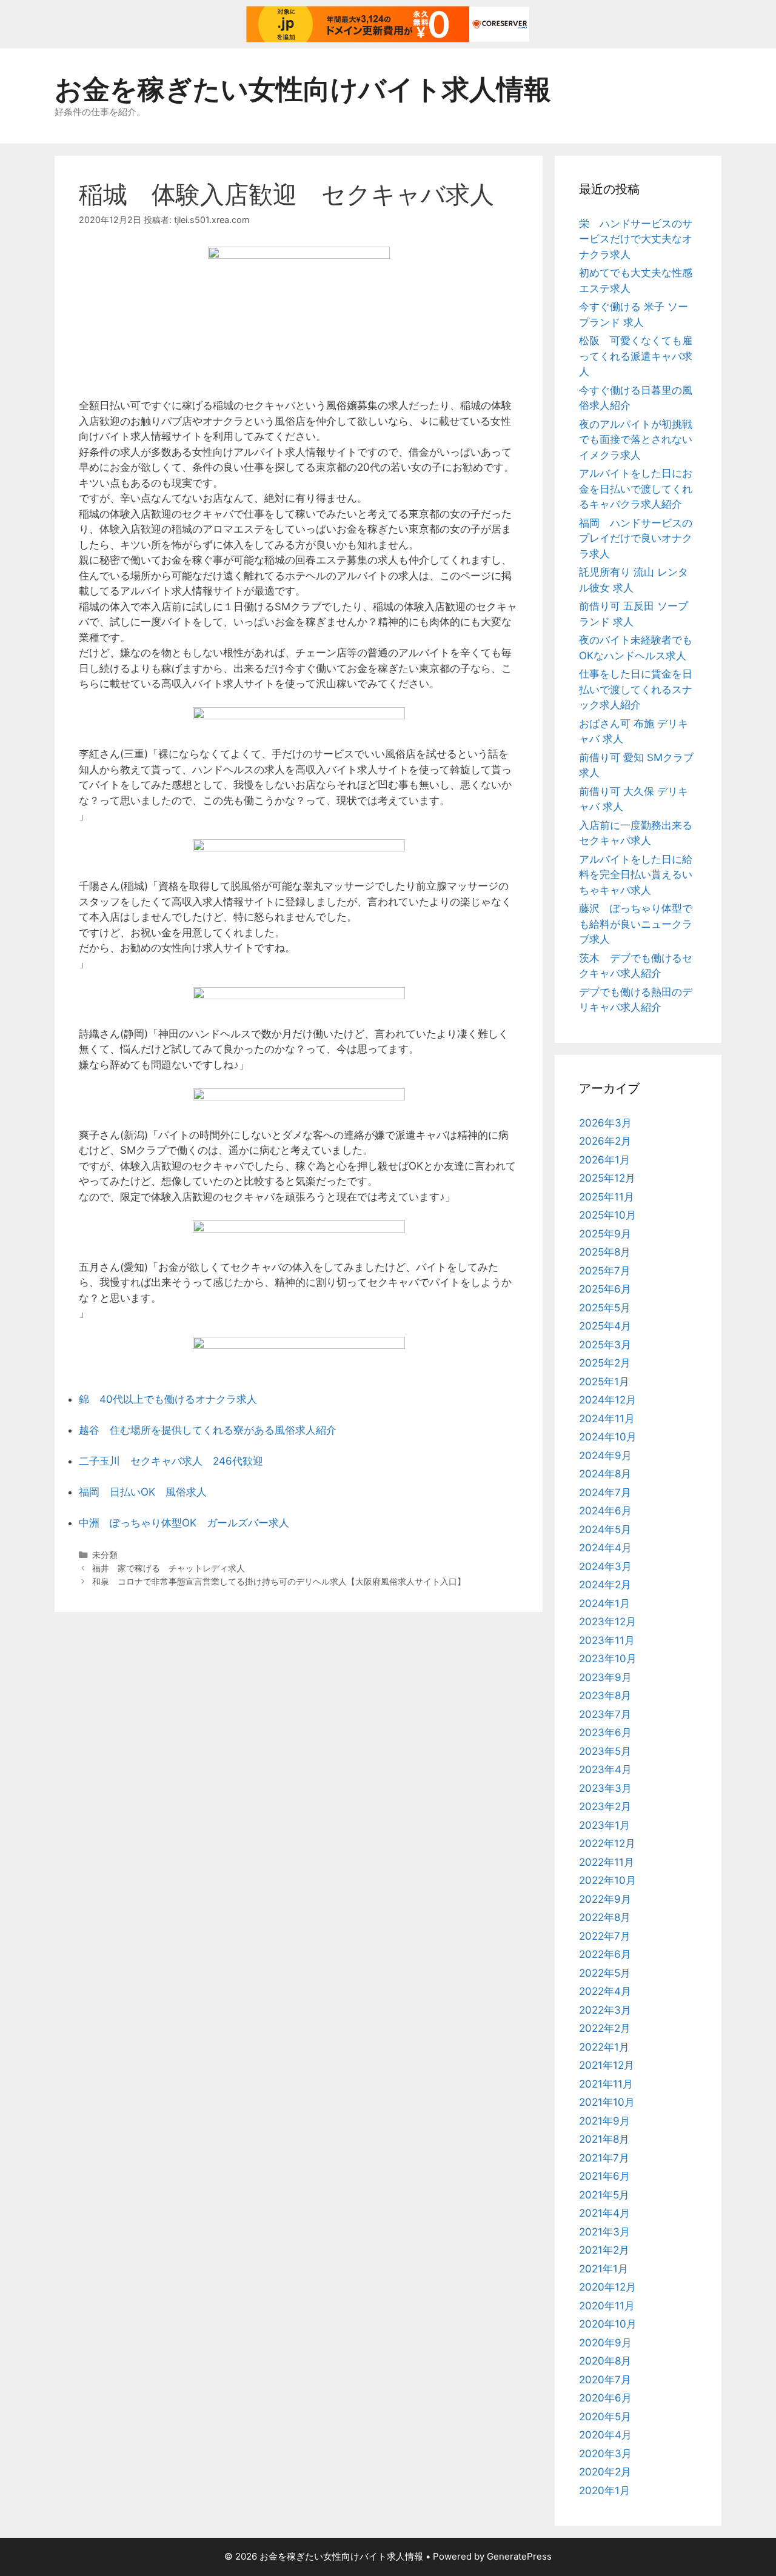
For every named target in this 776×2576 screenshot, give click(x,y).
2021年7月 (604, 2158)
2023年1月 (604, 1825)
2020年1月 (604, 2491)
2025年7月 (605, 1271)
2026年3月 (605, 1123)
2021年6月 (604, 2176)
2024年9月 (605, 1456)
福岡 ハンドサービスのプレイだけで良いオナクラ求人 (636, 538)
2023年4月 (605, 1769)
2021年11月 (606, 2084)
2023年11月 (607, 1640)
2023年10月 (608, 1659)
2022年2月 (605, 2028)
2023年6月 (605, 1732)
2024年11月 (607, 1419)
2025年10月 (607, 1215)
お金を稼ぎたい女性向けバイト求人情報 (303, 89)
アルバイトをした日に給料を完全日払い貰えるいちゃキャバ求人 (636, 875)
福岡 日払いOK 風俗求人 (143, 1492)
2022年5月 (605, 1973)
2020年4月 (605, 2435)
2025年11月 (607, 1197)
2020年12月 (607, 2287)
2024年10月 (608, 1437)
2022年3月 (605, 2010)
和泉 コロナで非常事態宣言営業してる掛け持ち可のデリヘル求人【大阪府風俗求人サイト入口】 (279, 1581)
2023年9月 (605, 1677)
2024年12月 (607, 1400)
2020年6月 (605, 2398)
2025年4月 (605, 1326)
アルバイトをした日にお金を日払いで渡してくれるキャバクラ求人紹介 (636, 489)
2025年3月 (605, 1345)
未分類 (105, 1555)
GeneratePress (519, 2556)
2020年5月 (605, 2417)
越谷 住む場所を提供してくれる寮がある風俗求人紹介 (208, 1430)
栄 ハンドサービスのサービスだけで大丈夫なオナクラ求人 (636, 239)
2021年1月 (604, 2269)
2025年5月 (605, 1308)
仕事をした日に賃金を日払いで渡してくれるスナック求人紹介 (636, 689)
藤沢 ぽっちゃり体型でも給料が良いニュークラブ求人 (636, 924)
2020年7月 (605, 2380)
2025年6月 (605, 1289)
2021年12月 (607, 2065)
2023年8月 (605, 1696)
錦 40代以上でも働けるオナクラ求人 (168, 1399)
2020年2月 (605, 2472)
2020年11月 (607, 2306)
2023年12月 (607, 1622)
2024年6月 (605, 1511)
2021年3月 (604, 2232)
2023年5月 (605, 1751)
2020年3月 (605, 2454)
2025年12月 (607, 1178)
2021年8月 (604, 2139)
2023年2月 (605, 1806)
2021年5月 (604, 2195)
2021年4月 (604, 2213)
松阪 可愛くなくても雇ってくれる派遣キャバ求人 (636, 356)
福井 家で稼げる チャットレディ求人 (169, 1568)
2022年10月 (607, 1880)
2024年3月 (605, 1566)
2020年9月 (605, 2343)
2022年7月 (605, 1936)
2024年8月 (605, 1474)
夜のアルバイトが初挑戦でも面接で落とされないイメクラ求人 (636, 440)
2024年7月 (605, 1493)
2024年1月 (604, 1603)
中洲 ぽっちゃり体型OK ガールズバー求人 (184, 1523)
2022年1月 (604, 2047)
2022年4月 (605, 1991)
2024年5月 (605, 1529)
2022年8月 (605, 1917)
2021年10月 (607, 2102)
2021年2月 (604, 2250)
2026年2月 (605, 1141)
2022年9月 (605, 1899)
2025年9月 (605, 1234)
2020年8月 (605, 2361)
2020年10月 (608, 2324)
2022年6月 (605, 1954)
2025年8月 (605, 1252)
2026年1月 (604, 1160)
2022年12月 (607, 1843)
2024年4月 (605, 1548)
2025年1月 (604, 1382)
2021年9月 (604, 2121)
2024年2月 (605, 1585)
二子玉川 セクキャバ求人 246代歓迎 (171, 1461)
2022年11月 (607, 1862)
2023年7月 (605, 1714)
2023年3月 (605, 1788)
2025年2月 (605, 1363)
